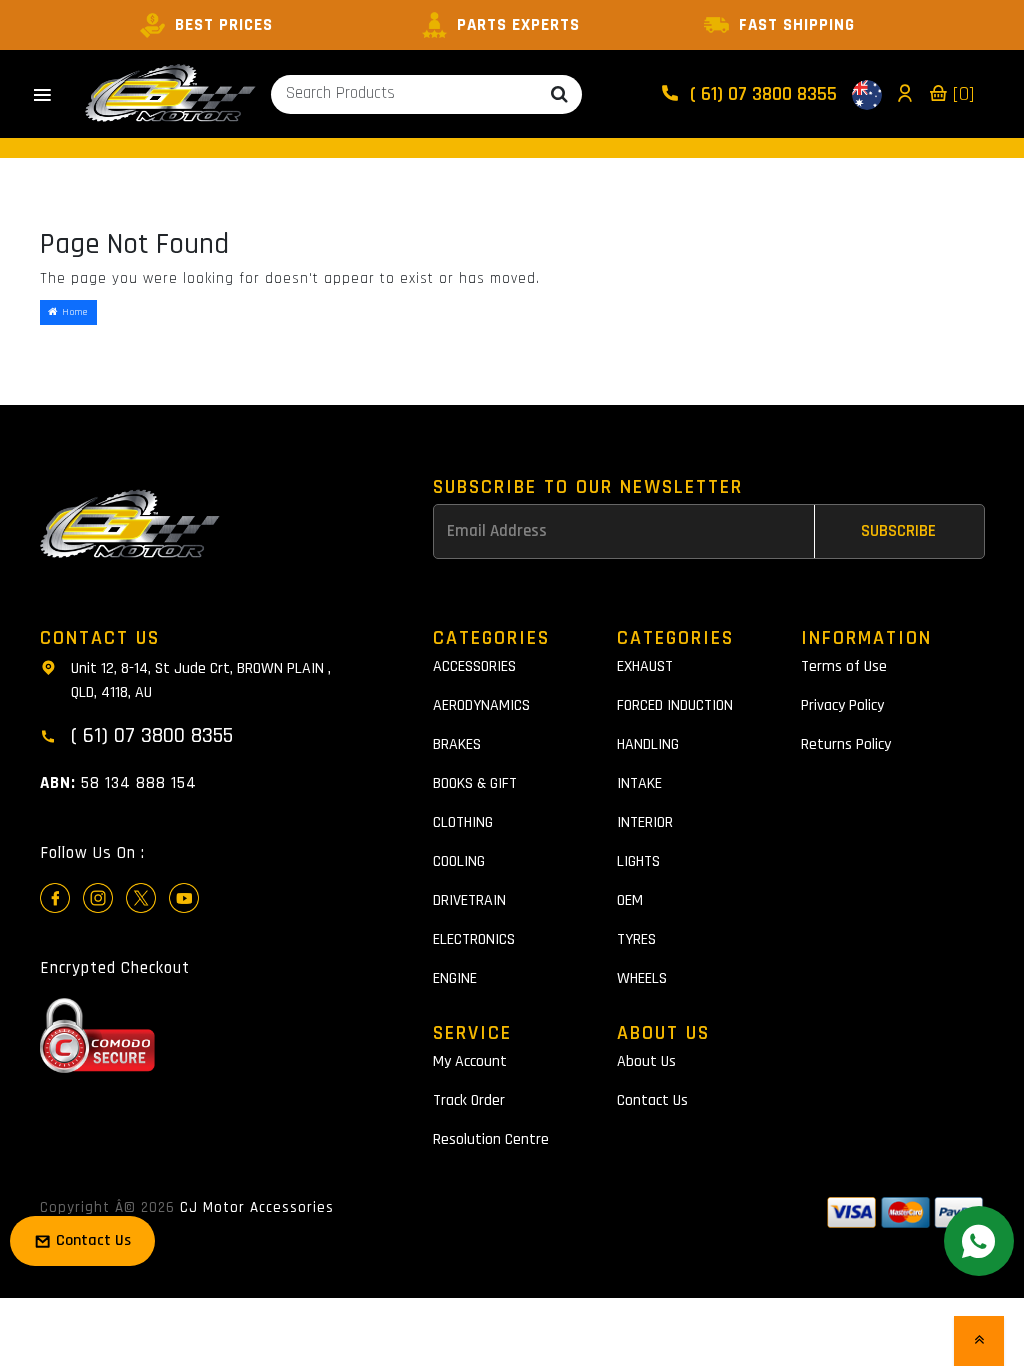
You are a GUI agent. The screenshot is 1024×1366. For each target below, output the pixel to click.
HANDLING (648, 744)
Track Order (469, 1100)
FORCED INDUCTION (675, 705)
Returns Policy (846, 744)
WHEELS (642, 978)
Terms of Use (844, 666)
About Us (646, 1061)
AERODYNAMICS (481, 705)
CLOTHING (463, 822)
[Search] (559, 94)
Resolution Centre (491, 1139)
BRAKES (457, 744)
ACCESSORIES (474, 666)
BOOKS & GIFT (475, 783)
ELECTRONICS (474, 939)
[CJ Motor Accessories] (170, 94)
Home (73, 312)
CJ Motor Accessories (257, 1207)
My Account (470, 1061)
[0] (961, 94)
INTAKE (639, 783)
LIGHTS (638, 861)
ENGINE (455, 978)
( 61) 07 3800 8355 (761, 94)
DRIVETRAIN (469, 900)
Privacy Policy (842, 705)
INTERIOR (645, 822)
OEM (630, 900)
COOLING (459, 861)
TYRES (636, 939)
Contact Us (652, 1100)
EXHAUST (645, 666)
